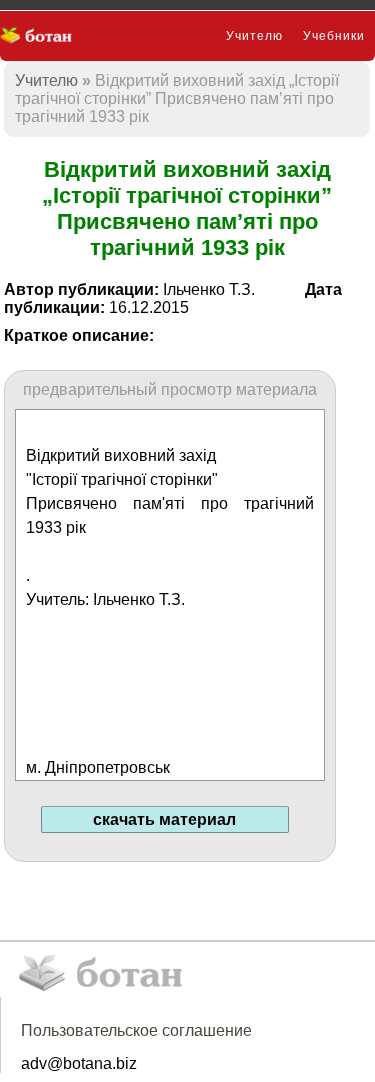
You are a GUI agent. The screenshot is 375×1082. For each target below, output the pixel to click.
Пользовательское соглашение (136, 1030)
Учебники (334, 36)
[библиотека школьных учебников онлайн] (42, 36)
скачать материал (164, 819)
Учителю (254, 36)
